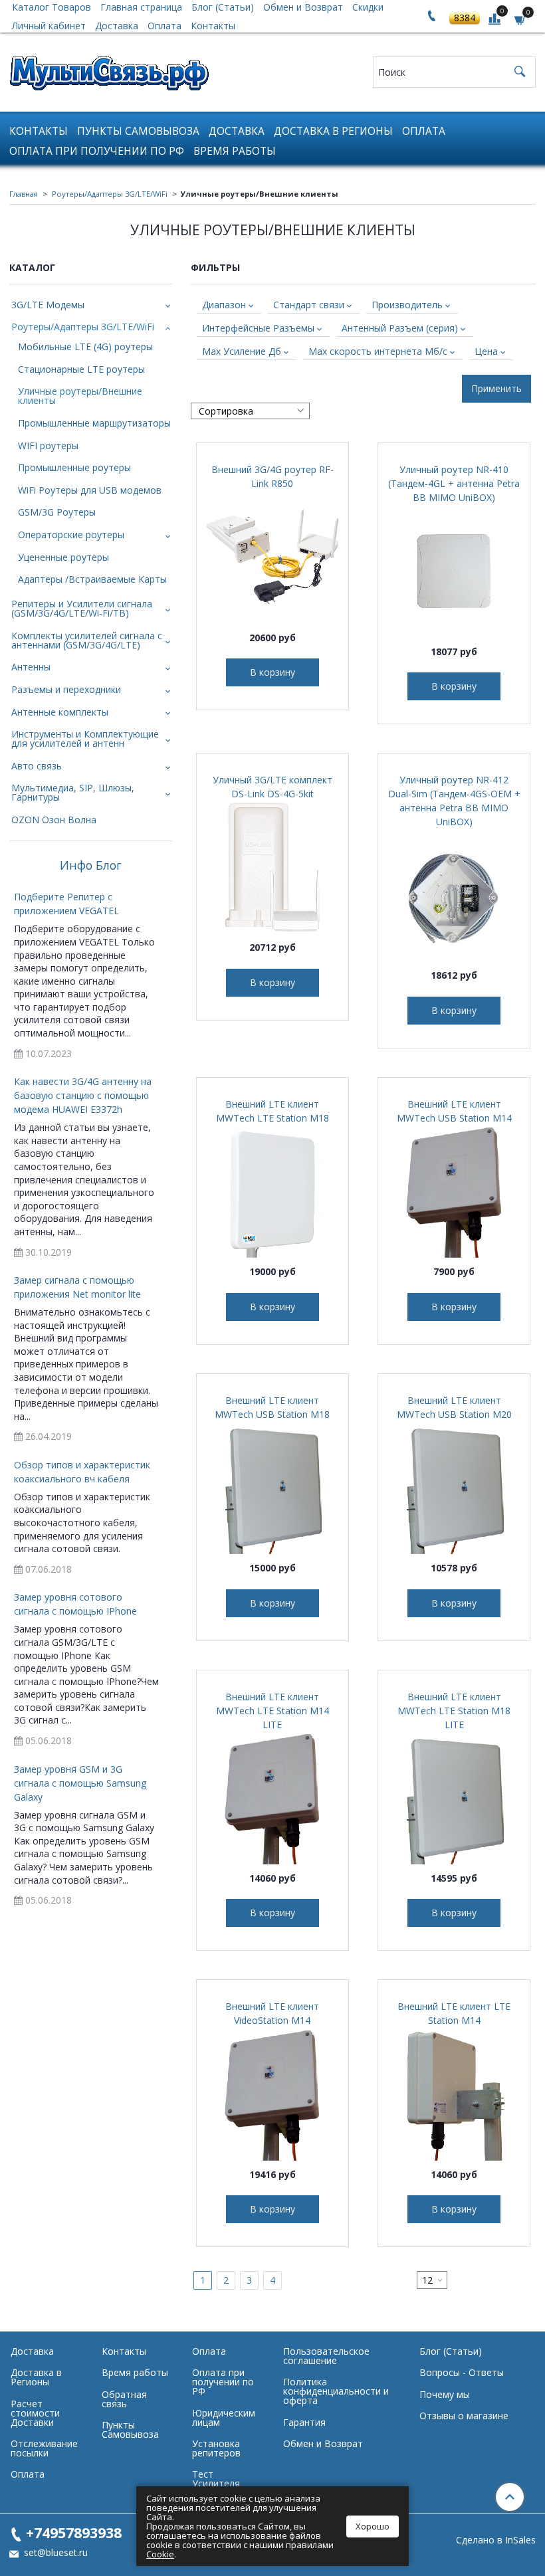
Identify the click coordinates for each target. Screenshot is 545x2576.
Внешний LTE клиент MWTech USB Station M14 (454, 1111)
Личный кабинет (49, 26)
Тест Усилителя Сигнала (216, 2483)
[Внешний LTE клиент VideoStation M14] (272, 2094)
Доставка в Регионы (333, 131)
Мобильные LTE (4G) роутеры (85, 347)
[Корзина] (520, 19)
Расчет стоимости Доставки (35, 2413)
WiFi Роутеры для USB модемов (90, 490)
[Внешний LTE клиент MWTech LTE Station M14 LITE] (272, 1798)
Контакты (213, 26)
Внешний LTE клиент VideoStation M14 (272, 2013)
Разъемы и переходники (66, 689)
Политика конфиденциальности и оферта (336, 2391)
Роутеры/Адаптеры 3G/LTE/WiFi (110, 194)
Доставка (117, 26)
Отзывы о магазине (464, 2416)
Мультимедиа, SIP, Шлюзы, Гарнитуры (73, 792)
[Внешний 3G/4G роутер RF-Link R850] (272, 557)
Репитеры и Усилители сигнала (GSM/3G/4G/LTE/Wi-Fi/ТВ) (82, 608)
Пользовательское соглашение (326, 2356)
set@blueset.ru (54, 2552)
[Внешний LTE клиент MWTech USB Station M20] (454, 1488)
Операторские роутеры (71, 535)
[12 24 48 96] (432, 2280)
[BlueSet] (109, 69)
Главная (24, 194)
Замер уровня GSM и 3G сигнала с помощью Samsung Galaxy (80, 1783)
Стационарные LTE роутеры (81, 369)
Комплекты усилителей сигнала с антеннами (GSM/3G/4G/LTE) (87, 640)
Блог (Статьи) (451, 2351)
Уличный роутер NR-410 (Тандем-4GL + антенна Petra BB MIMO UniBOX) (454, 483)
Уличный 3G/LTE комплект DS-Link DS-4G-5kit (272, 787)
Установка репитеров (216, 2448)
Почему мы (445, 2394)
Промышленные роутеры (74, 467)
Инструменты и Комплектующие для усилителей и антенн (85, 739)
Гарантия (304, 2422)
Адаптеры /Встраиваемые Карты (92, 579)
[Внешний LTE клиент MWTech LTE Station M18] (272, 1191)
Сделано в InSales (496, 2540)
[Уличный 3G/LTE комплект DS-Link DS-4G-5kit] (272, 867)
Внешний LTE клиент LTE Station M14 (454, 2013)
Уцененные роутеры (63, 557)
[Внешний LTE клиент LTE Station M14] (454, 2094)
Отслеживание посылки (44, 2448)
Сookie (160, 2554)
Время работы (235, 151)
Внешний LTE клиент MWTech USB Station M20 (454, 1407)
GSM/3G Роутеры (57, 512)
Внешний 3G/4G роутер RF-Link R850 (272, 476)
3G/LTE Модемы (48, 305)
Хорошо (373, 2526)
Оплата (164, 26)
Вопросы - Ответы (462, 2372)
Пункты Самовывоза (138, 131)
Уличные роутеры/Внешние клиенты (80, 396)
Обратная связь (124, 2399)
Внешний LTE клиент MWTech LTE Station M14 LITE (272, 1711)
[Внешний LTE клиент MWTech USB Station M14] (454, 1191)
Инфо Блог (91, 866)
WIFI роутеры (48, 446)
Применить (496, 388)
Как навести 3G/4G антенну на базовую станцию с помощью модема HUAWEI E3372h (83, 1095)
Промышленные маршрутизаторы (94, 423)
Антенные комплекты (60, 712)
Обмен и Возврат (323, 2443)
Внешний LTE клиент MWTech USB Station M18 (272, 1407)
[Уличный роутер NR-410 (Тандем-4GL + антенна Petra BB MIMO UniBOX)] (454, 571)
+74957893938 (74, 2532)
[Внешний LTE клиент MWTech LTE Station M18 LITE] (454, 1798)
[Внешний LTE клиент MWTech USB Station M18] (272, 1488)
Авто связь (37, 766)
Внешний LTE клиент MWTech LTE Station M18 (272, 1111)
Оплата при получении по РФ (97, 151)
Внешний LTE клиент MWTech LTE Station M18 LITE (454, 1711)
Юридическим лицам (224, 2418)
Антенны (31, 667)
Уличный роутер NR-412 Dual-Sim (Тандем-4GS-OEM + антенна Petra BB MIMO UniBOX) (454, 801)
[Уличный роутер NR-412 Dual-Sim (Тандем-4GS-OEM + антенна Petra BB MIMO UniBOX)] (454, 895)
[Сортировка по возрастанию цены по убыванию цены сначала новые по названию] (250, 411)
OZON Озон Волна (54, 820)
